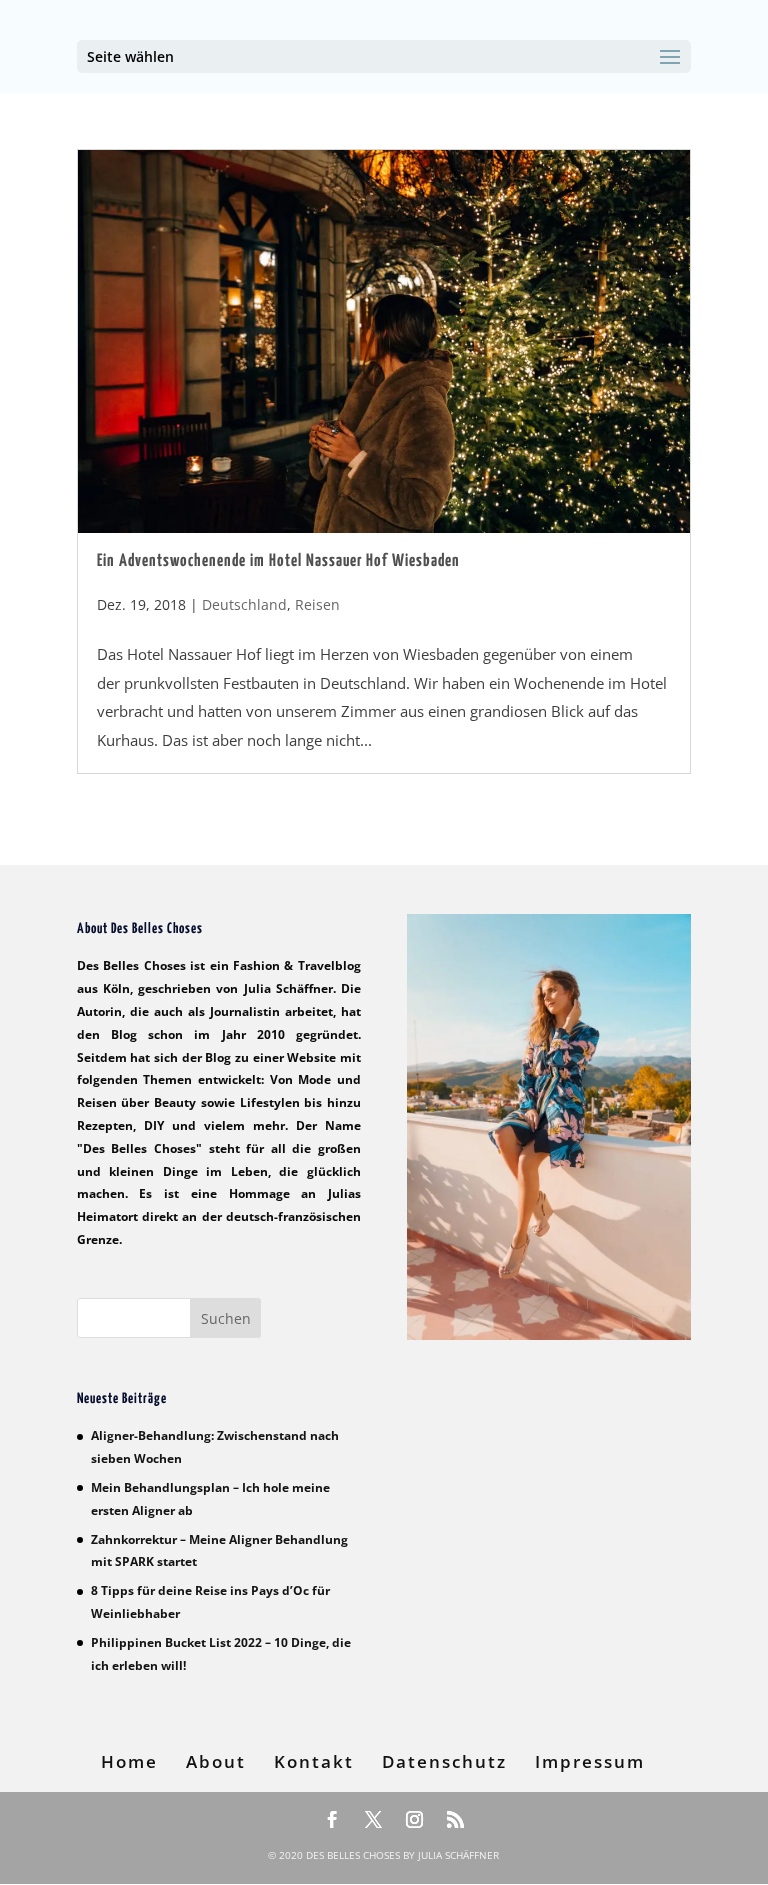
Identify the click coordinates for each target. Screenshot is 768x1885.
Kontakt (314, 1761)
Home (129, 1761)
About (216, 1761)
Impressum (590, 1761)
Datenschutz (444, 1761)
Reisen (317, 604)
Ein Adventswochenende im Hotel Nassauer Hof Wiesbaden (278, 561)
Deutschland (244, 604)
